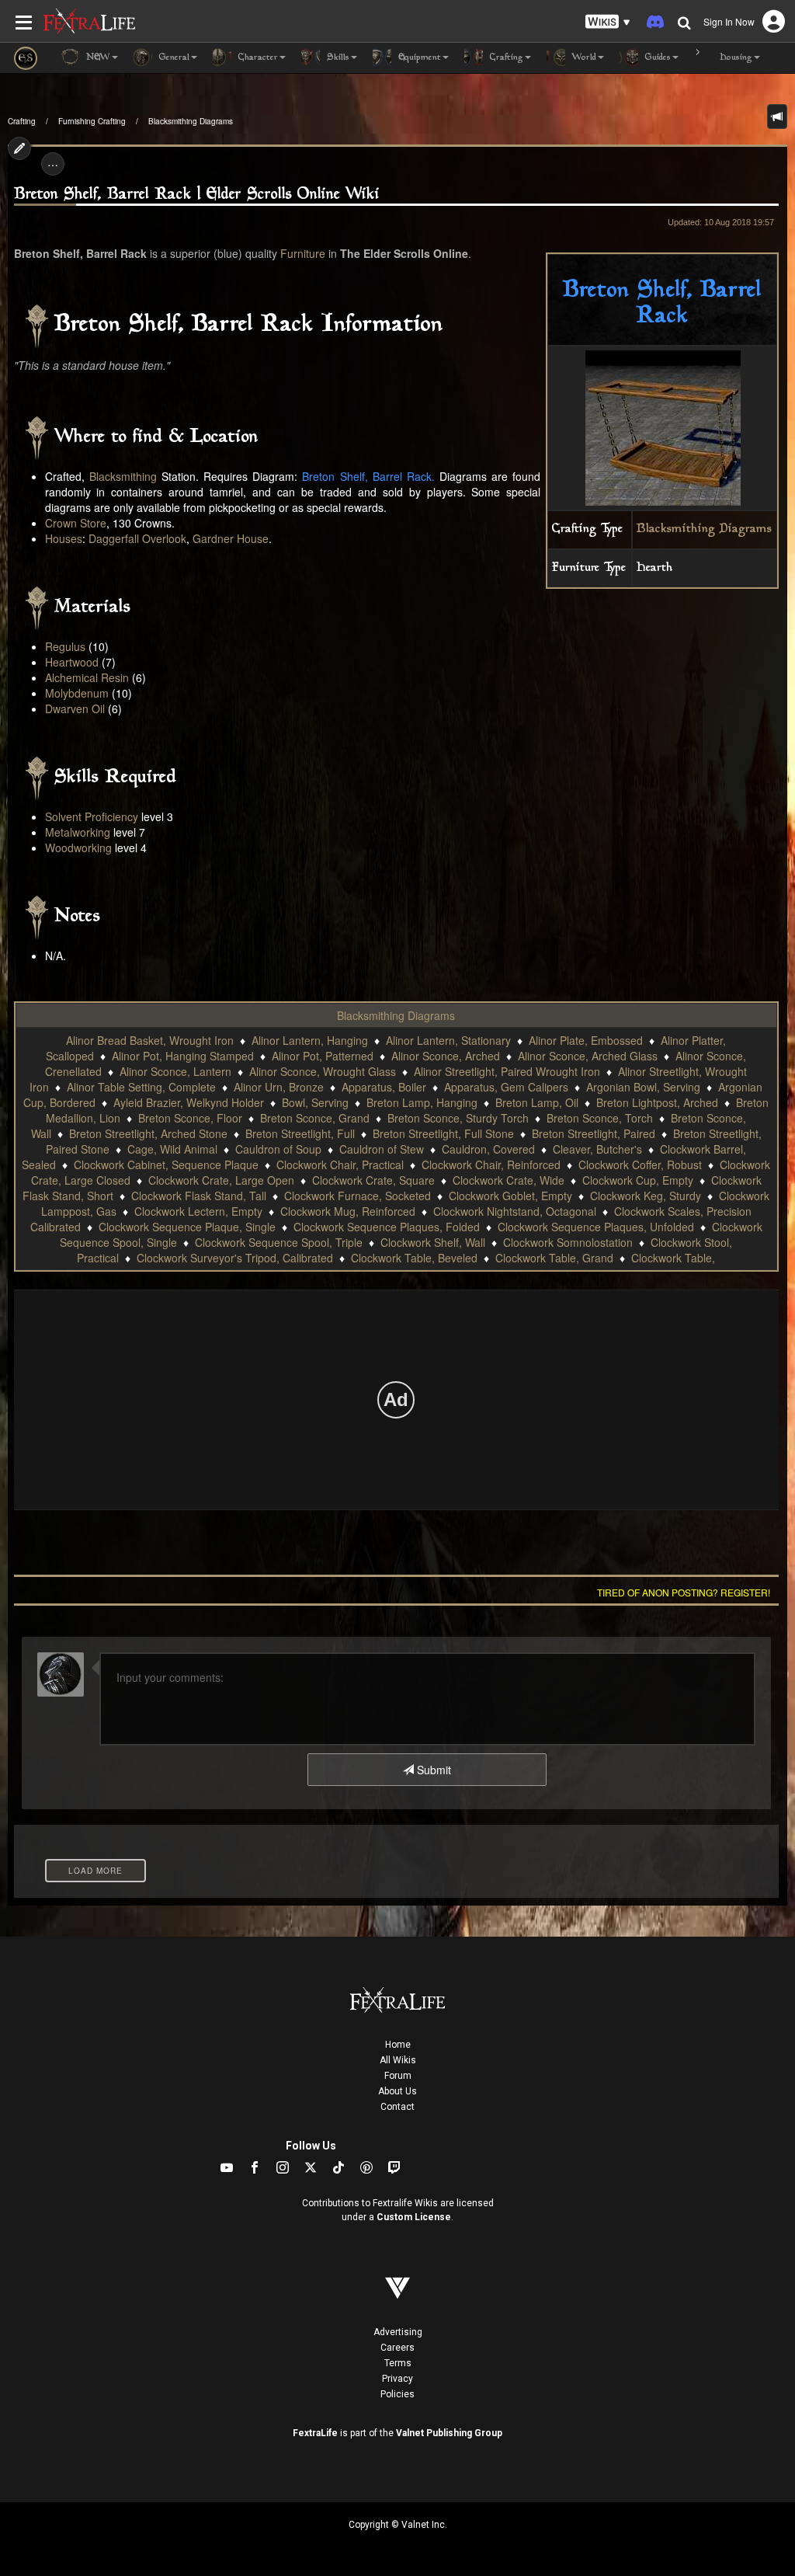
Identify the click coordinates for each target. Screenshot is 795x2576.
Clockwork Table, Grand (554, 1258)
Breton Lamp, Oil (537, 1102)
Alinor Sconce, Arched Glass (588, 1056)
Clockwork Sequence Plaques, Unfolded (596, 1227)
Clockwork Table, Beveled (414, 1258)
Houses (64, 538)
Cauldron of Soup (278, 1149)
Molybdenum (77, 693)
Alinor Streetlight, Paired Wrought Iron (507, 1071)
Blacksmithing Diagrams (191, 121)
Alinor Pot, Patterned (323, 1056)
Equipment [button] (418, 58)
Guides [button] (656, 58)
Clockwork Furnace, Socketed (358, 1196)
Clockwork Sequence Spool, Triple (279, 1242)
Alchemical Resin (87, 677)
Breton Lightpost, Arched (657, 1102)
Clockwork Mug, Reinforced (348, 1211)
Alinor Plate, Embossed (586, 1040)
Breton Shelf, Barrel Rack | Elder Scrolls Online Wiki (197, 195)
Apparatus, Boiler (384, 1087)
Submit (432, 1770)
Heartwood (72, 662)
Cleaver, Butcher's (597, 1149)
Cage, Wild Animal (172, 1149)
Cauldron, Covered (488, 1149)
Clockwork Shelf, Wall (433, 1242)
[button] (608, 22)
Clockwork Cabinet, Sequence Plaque (166, 1164)
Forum (398, 2076)
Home (398, 2045)
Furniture (303, 253)
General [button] (173, 58)
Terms (398, 2363)
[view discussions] (777, 117)
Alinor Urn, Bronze (279, 1087)
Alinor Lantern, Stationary (448, 1040)
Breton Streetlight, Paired (594, 1133)
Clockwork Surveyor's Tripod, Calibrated (235, 1258)
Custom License (414, 2217)
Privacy (397, 2379)
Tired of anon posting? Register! (684, 1592)
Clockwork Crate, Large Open (221, 1180)
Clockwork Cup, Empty (638, 1180)
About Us (397, 2091)
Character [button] (257, 58)
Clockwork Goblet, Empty (510, 1196)
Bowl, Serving (315, 1102)
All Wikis (398, 2060)
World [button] (583, 58)
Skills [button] (337, 58)
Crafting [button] (505, 58)
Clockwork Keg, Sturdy (646, 1196)
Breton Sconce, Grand (315, 1118)
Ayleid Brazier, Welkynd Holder (189, 1102)
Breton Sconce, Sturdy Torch (458, 1118)
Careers (397, 2348)
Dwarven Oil (75, 708)
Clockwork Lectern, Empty (198, 1211)
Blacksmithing (123, 476)
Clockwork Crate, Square (373, 1180)
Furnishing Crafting (92, 121)
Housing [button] (734, 58)
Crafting (22, 121)
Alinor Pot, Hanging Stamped (183, 1056)
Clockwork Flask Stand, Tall (199, 1196)
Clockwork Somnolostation (568, 1242)
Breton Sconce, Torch (600, 1118)
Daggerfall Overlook (137, 538)
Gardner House (231, 538)
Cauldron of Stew (382, 1149)
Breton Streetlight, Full (300, 1133)
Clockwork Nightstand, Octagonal (515, 1211)
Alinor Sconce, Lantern (175, 1071)
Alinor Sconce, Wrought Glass (323, 1071)
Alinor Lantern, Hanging (310, 1040)
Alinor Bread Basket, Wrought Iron (150, 1040)
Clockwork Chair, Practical (340, 1164)
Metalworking (78, 832)
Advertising (398, 2332)
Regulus (65, 646)
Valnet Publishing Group (449, 2433)
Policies (397, 2394)
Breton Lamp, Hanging (422, 1102)
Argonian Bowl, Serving (643, 1087)
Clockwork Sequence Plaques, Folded (387, 1227)
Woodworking (78, 848)
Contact (397, 2107)
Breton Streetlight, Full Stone (443, 1133)
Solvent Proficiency (92, 816)
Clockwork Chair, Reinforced (491, 1164)
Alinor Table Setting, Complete (141, 1087)
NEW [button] (97, 58)
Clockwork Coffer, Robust (640, 1164)
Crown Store (76, 523)
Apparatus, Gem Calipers (506, 1087)
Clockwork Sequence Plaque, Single (187, 1227)
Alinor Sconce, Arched (446, 1056)
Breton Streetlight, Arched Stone (148, 1133)
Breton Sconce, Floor (190, 1118)
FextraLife (315, 2433)
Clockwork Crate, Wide (509, 1180)
